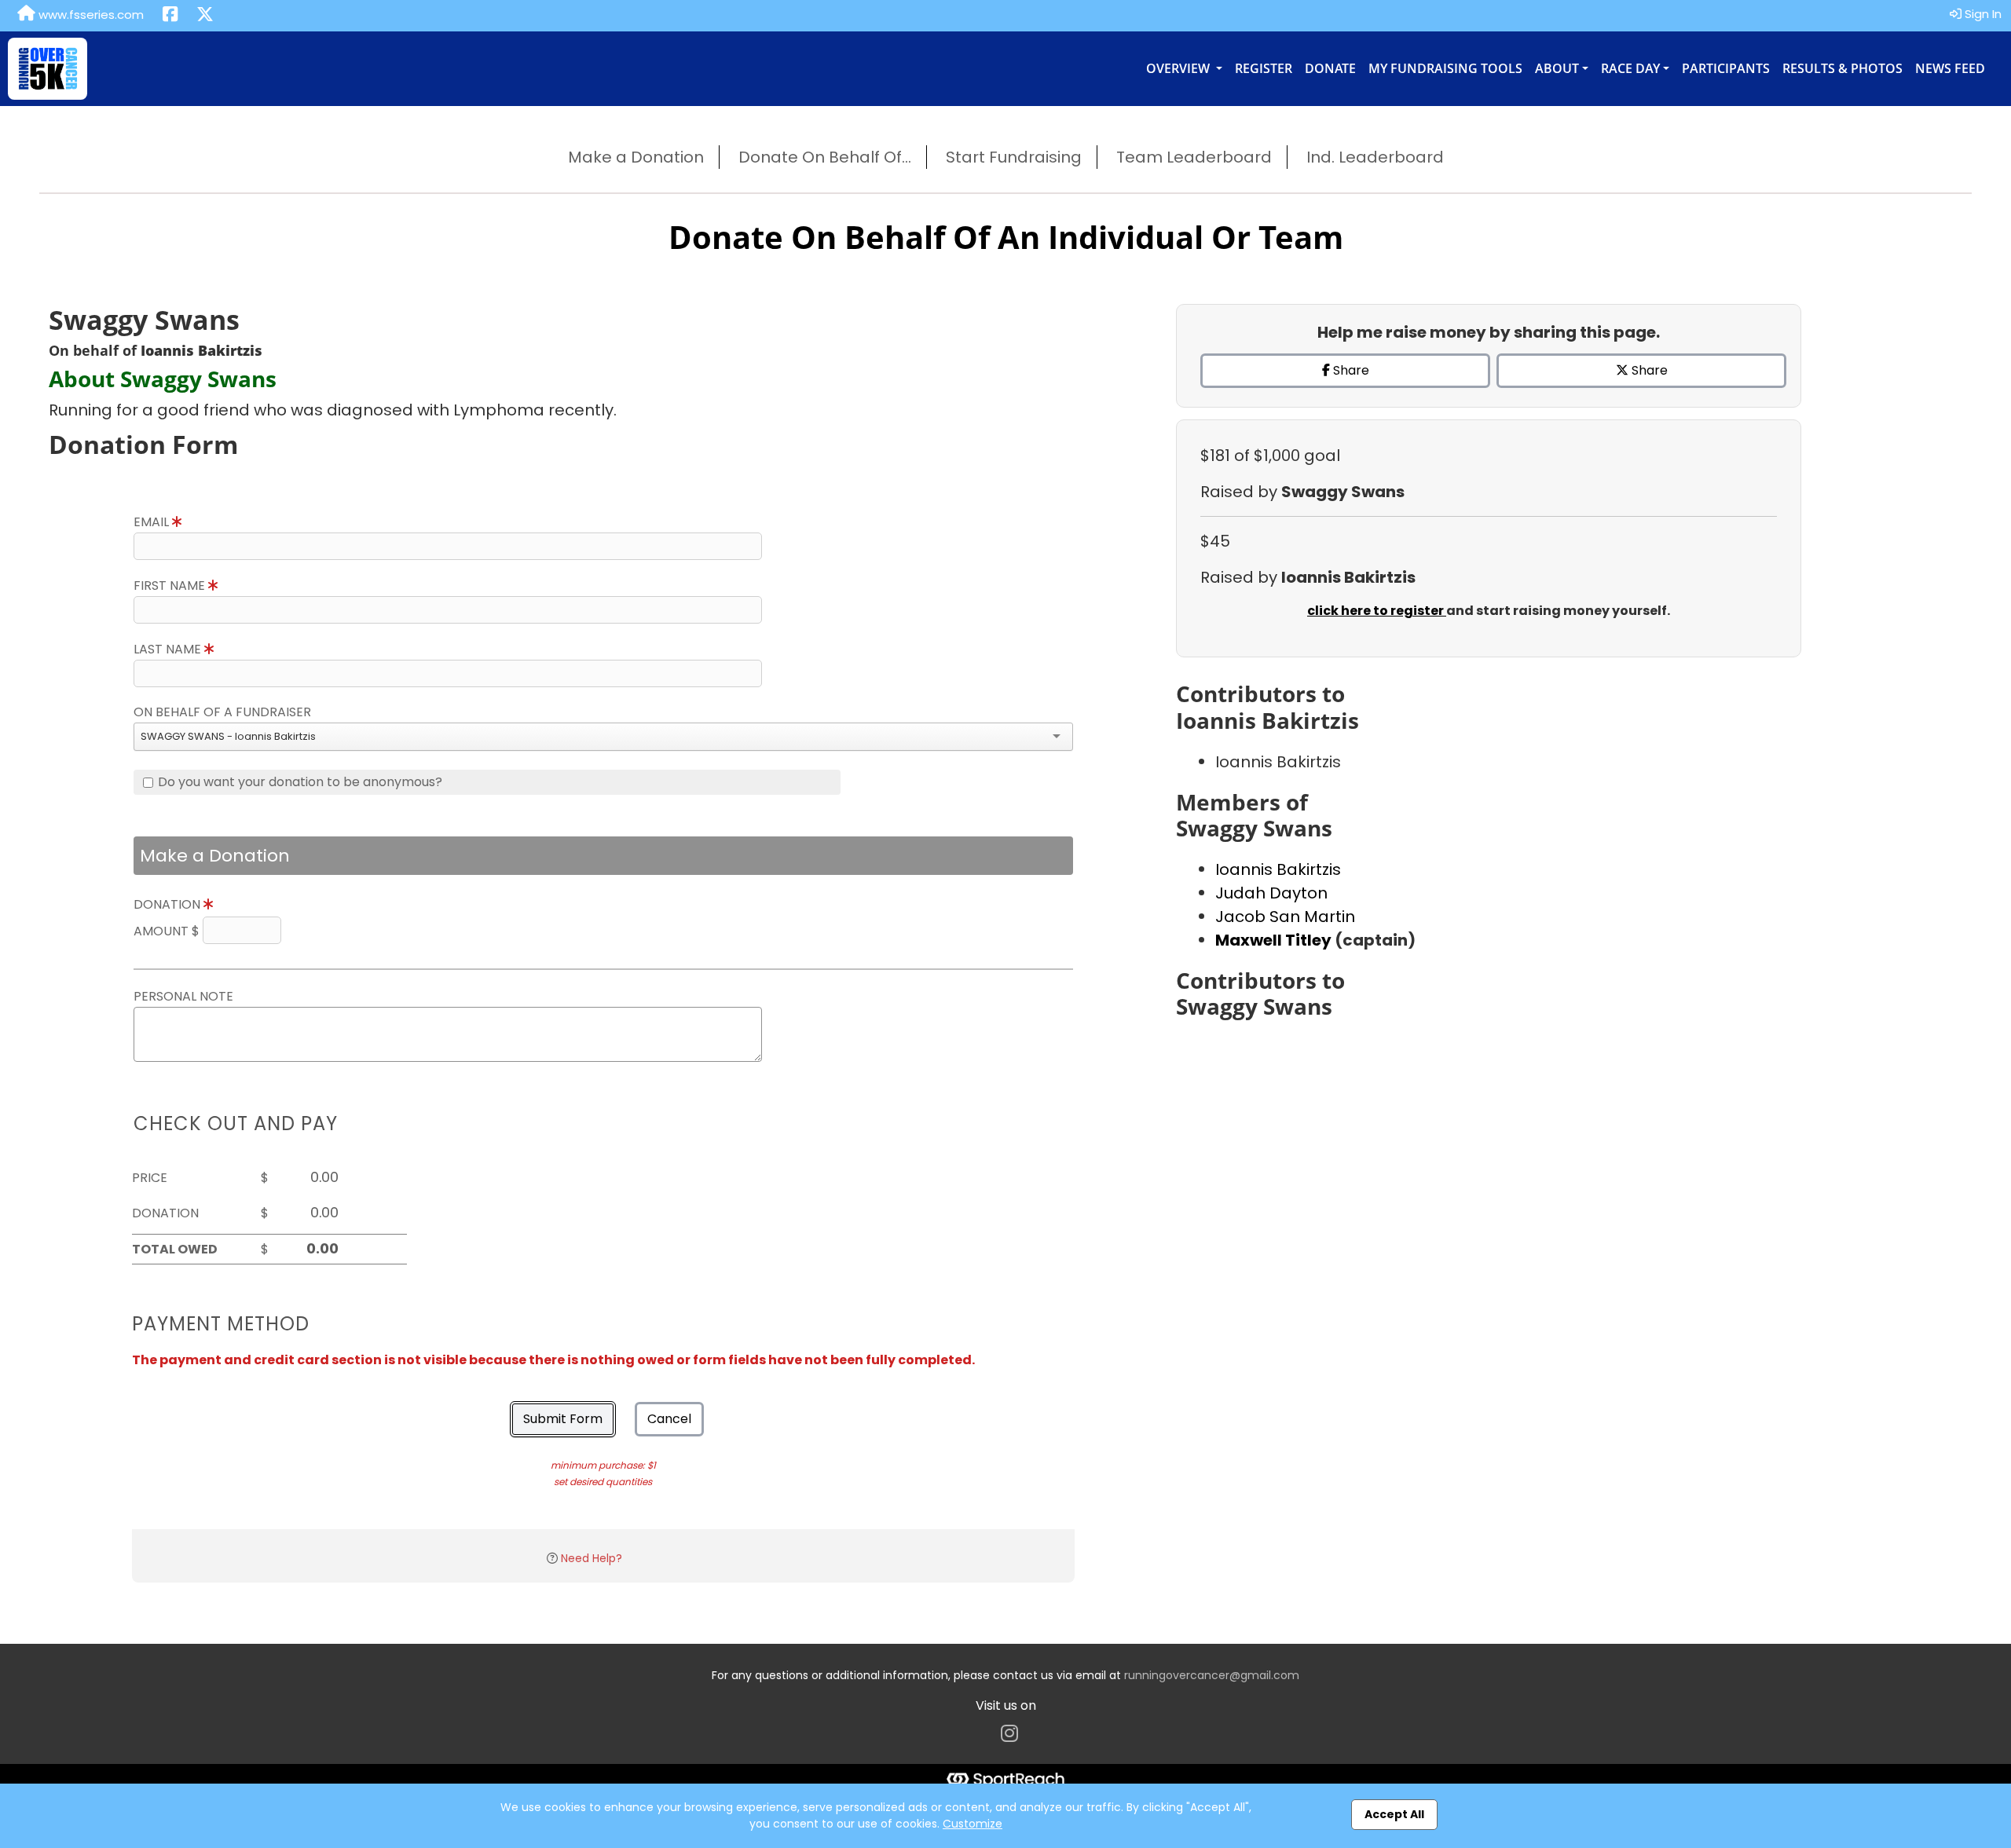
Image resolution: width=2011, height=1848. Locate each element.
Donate (1330, 68)
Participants (1726, 68)
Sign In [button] (1982, 14)
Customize (973, 1824)
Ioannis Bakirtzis (1278, 869)
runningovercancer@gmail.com (1212, 1675)
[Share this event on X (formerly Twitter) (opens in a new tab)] (205, 16)
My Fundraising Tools (1445, 68)
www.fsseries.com (90, 15)
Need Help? (592, 1558)
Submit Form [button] (563, 1419)
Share (1350, 370)
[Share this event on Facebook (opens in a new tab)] (170, 16)
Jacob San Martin (1285, 917)
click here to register (1377, 611)
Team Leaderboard (1194, 157)
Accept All (1394, 1814)
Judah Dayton (1271, 893)
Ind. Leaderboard (1375, 157)
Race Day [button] (1630, 68)
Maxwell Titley (1275, 940)
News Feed (1950, 68)
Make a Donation (636, 157)
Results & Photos (1843, 68)
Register (1264, 68)
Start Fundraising (1014, 157)
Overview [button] (1179, 68)
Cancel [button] (669, 1419)
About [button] (1557, 68)
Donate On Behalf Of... (825, 157)
